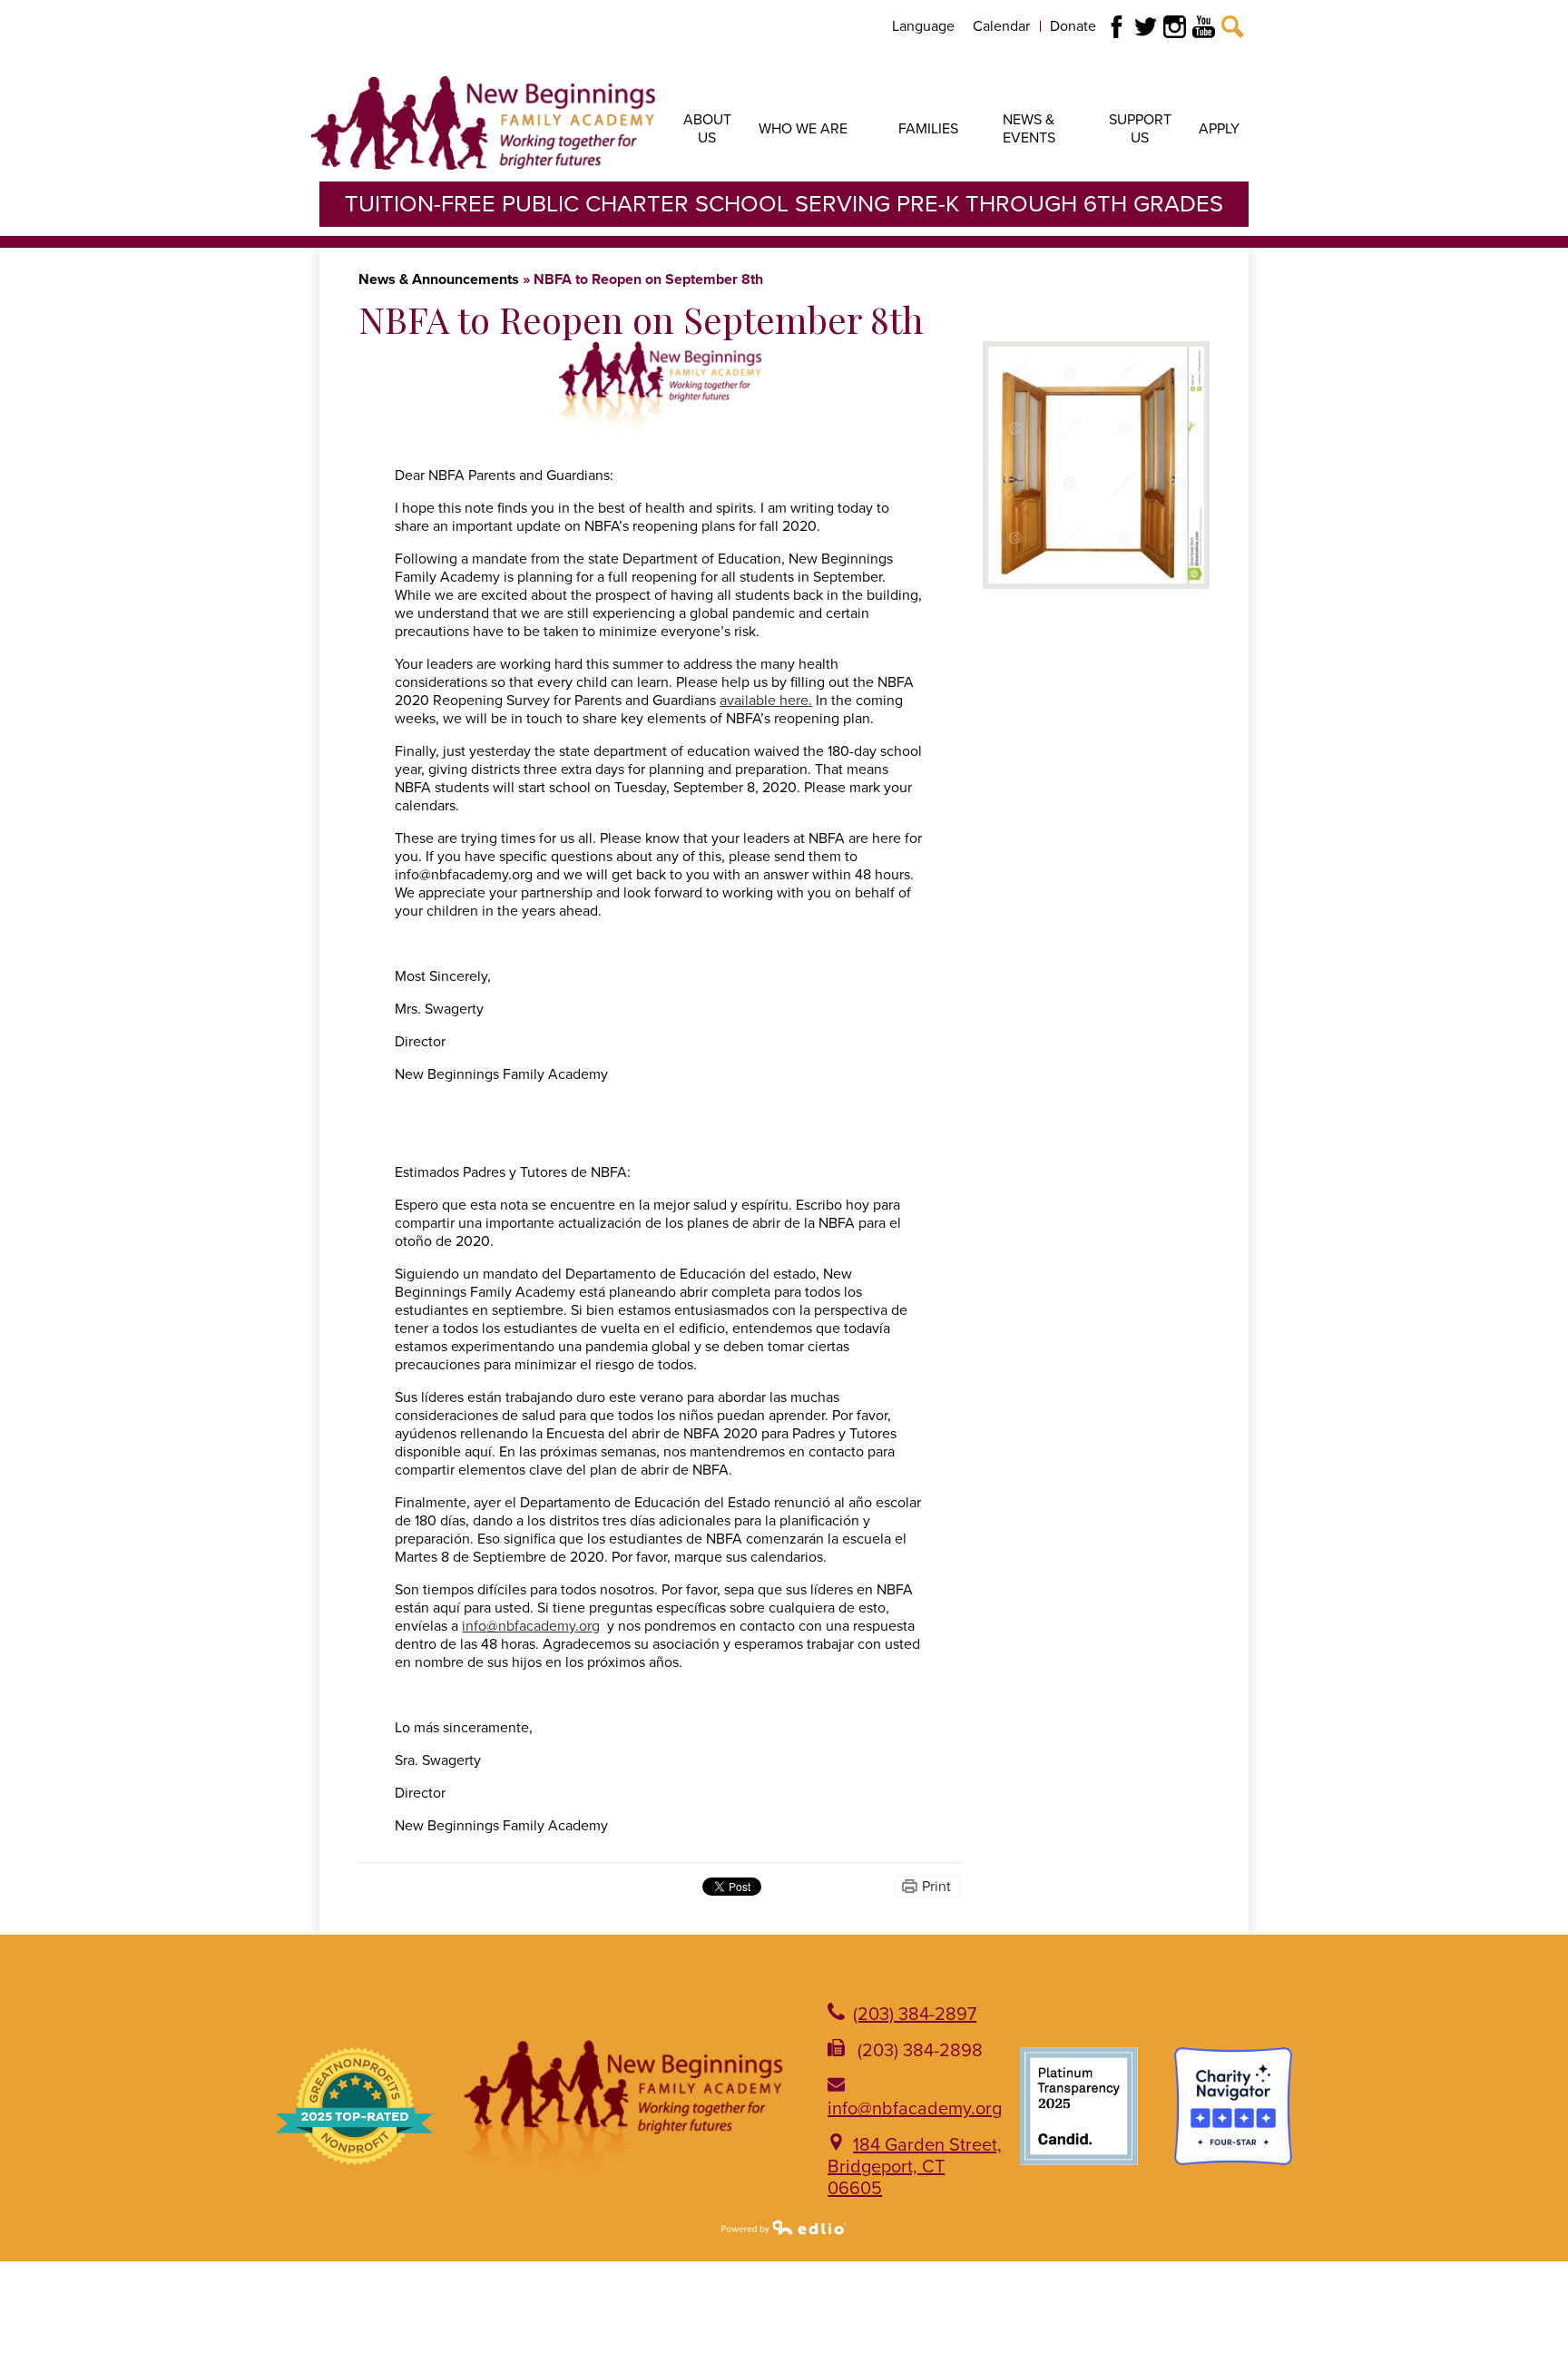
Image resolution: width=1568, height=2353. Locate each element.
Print (936, 1887)
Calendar (1001, 26)
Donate (1073, 26)
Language (923, 26)
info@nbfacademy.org (915, 2109)
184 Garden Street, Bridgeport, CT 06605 (915, 2167)
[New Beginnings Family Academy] (483, 123)
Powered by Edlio (784, 2227)
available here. (766, 701)
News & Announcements (439, 279)
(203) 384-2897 (915, 2015)
